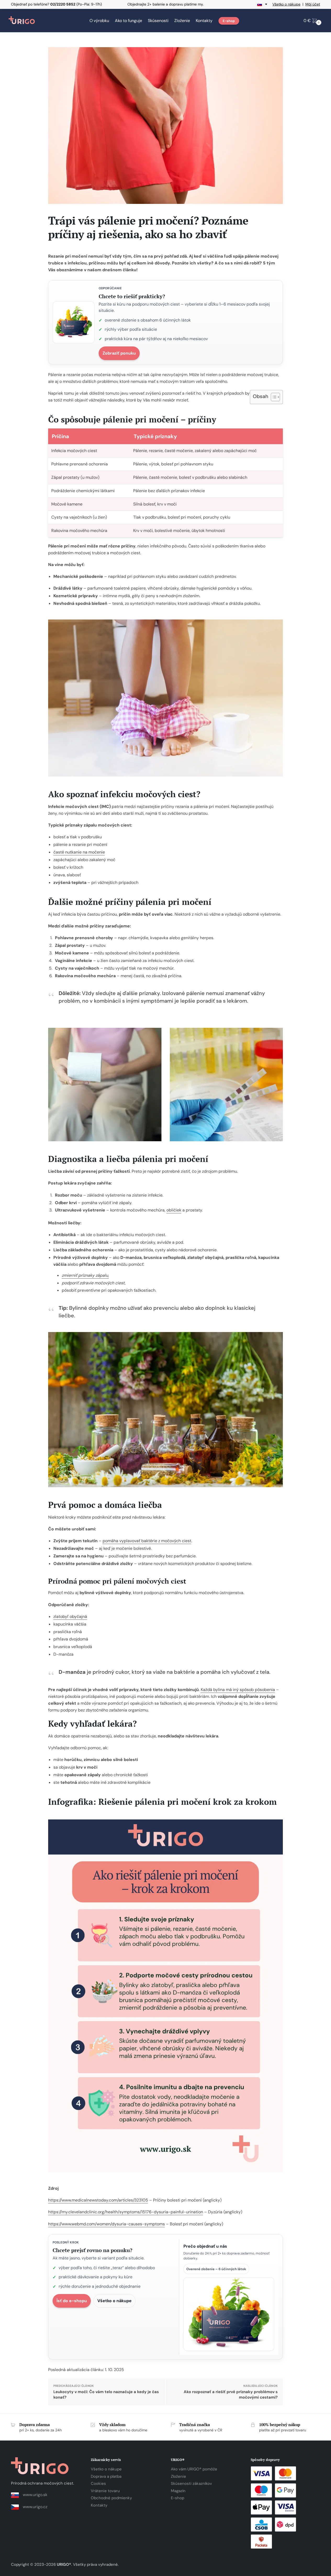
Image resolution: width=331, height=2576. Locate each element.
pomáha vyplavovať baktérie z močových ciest (147, 1541)
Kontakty (99, 2505)
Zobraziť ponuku (119, 353)
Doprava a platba (106, 2476)
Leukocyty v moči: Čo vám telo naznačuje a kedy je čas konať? (106, 2395)
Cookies (98, 2483)
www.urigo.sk (35, 2495)
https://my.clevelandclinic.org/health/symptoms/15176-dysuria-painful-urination (126, 2212)
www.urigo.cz (35, 2507)
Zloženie (178, 2476)
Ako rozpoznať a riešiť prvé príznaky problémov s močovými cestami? (231, 2395)
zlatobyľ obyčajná (70, 1616)
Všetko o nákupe (286, 4)
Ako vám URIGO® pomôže (194, 2469)
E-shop (178, 2498)
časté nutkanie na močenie (79, 852)
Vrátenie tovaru (105, 2491)
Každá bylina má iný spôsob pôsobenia (238, 1690)
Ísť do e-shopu (72, 2301)
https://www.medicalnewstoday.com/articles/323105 (98, 2200)
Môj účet (313, 4)
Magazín (178, 2491)
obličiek (174, 1210)
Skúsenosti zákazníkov (191, 2483)
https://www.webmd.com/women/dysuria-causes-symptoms (106, 2224)
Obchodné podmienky (111, 2498)
